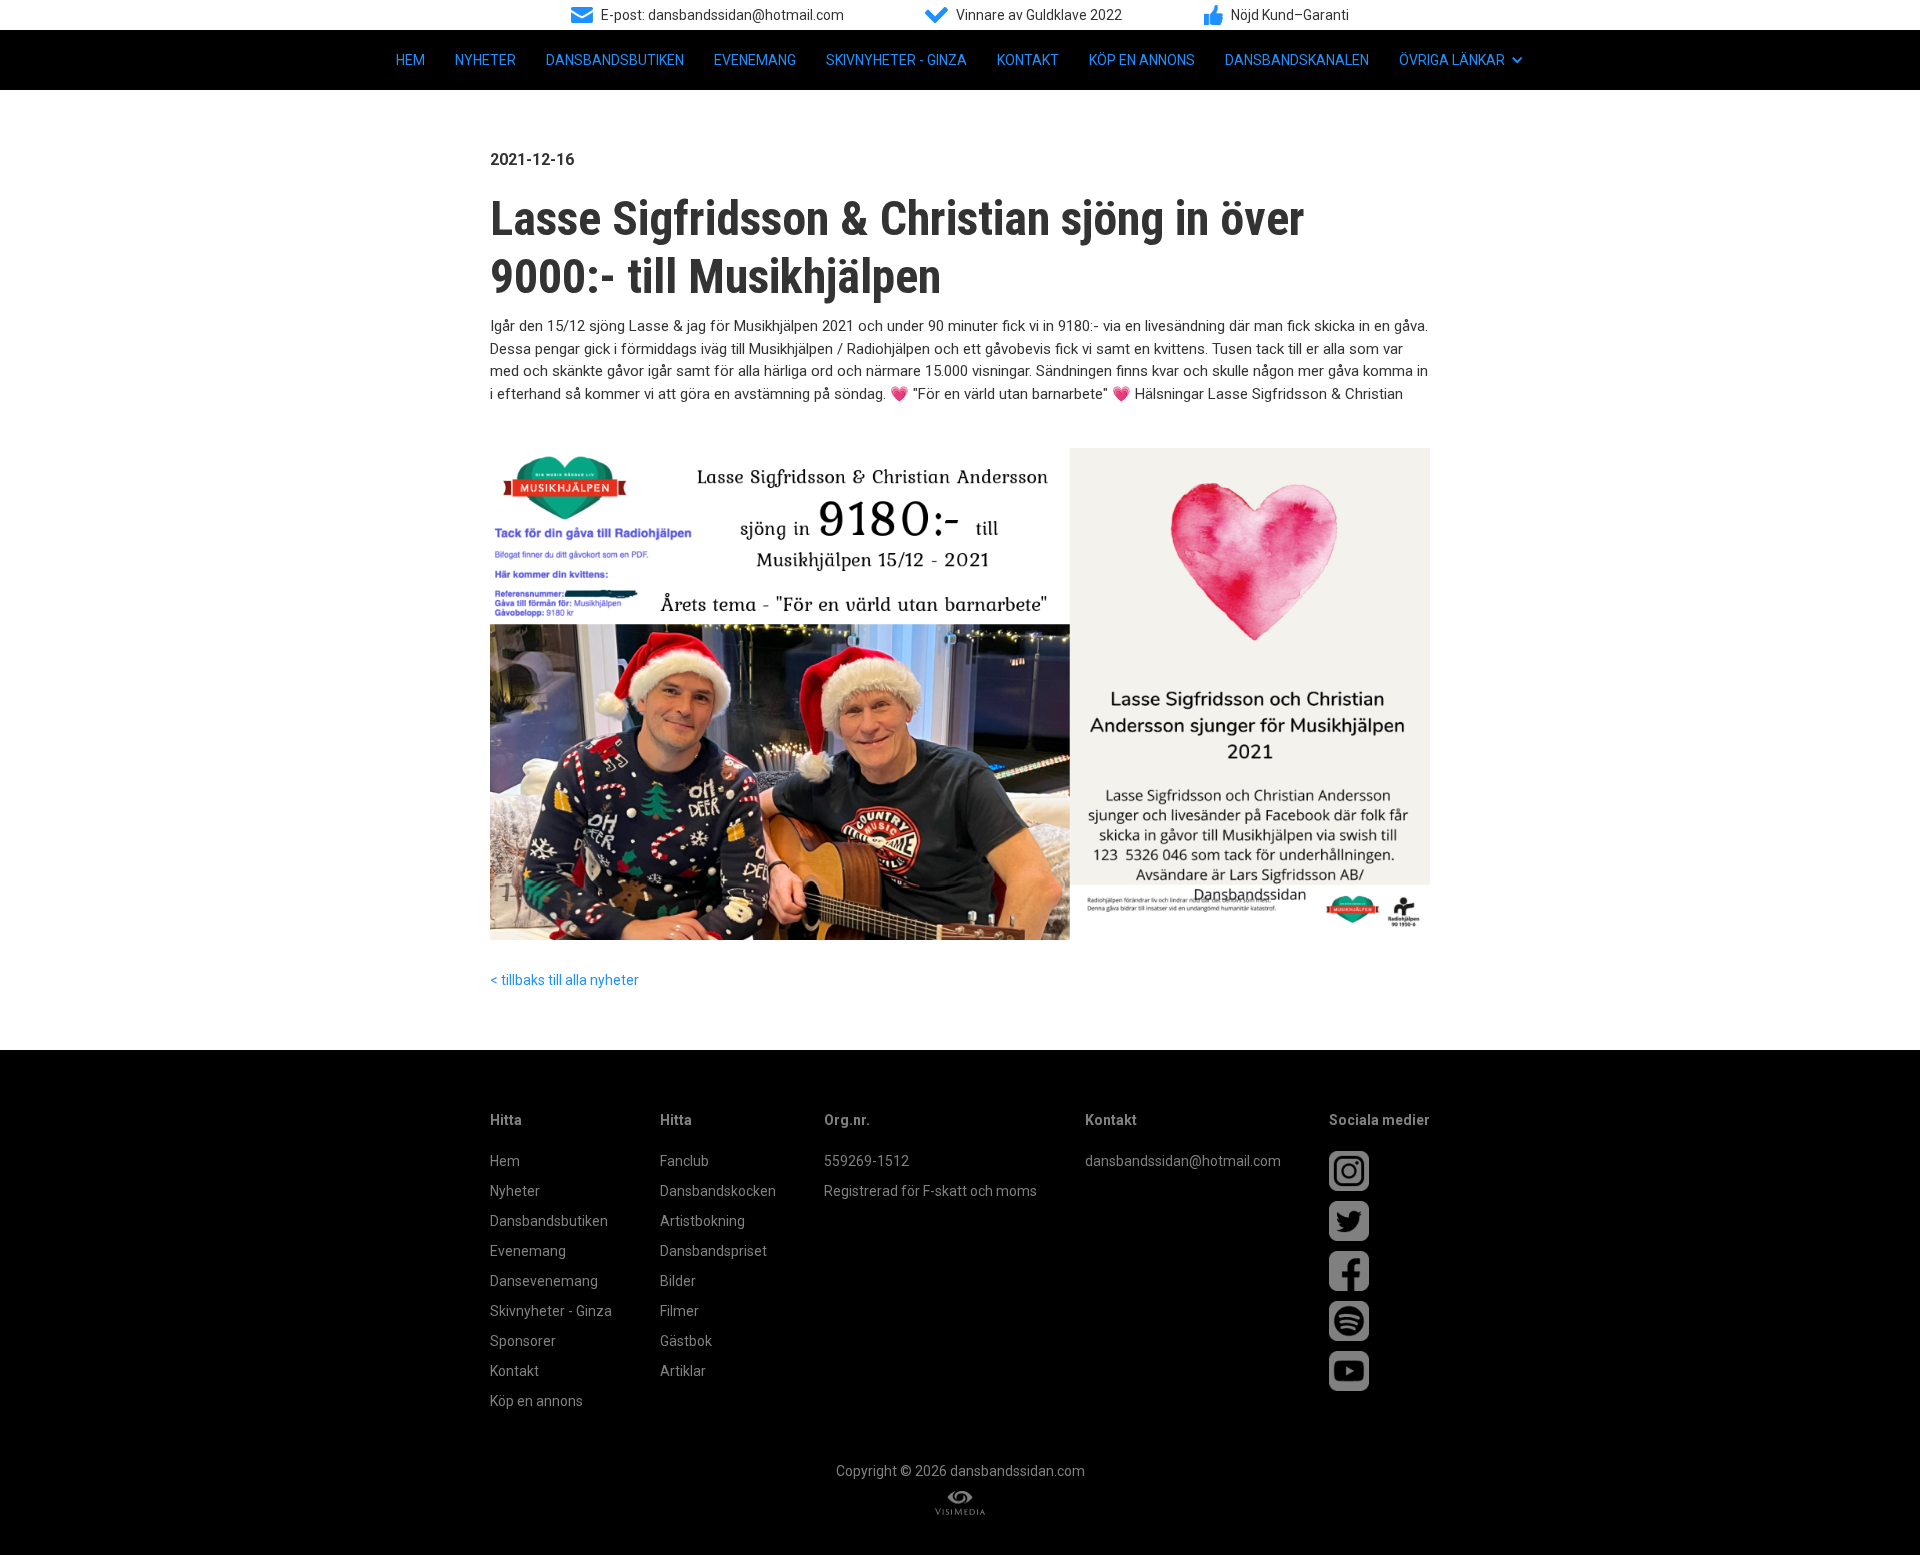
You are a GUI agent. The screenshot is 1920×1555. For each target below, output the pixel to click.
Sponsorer (523, 1341)
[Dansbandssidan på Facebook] (1379, 1271)
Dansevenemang (544, 1281)
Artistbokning (702, 1221)
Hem (410, 60)
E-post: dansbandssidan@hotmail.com (722, 15)
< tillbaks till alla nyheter (564, 980)
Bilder (678, 1281)
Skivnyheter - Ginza (896, 60)
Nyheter (485, 60)
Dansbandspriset (713, 1251)
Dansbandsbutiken (615, 60)
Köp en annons (1142, 60)
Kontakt (1028, 60)
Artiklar (683, 1371)
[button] (1461, 60)
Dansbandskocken (718, 1191)
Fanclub (684, 1161)
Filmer (679, 1311)
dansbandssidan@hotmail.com (1183, 1161)
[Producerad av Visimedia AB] (960, 1503)
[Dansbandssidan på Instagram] (1379, 1171)
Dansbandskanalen (1297, 60)
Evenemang (755, 60)
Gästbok (686, 1341)
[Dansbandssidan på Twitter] (1379, 1221)
